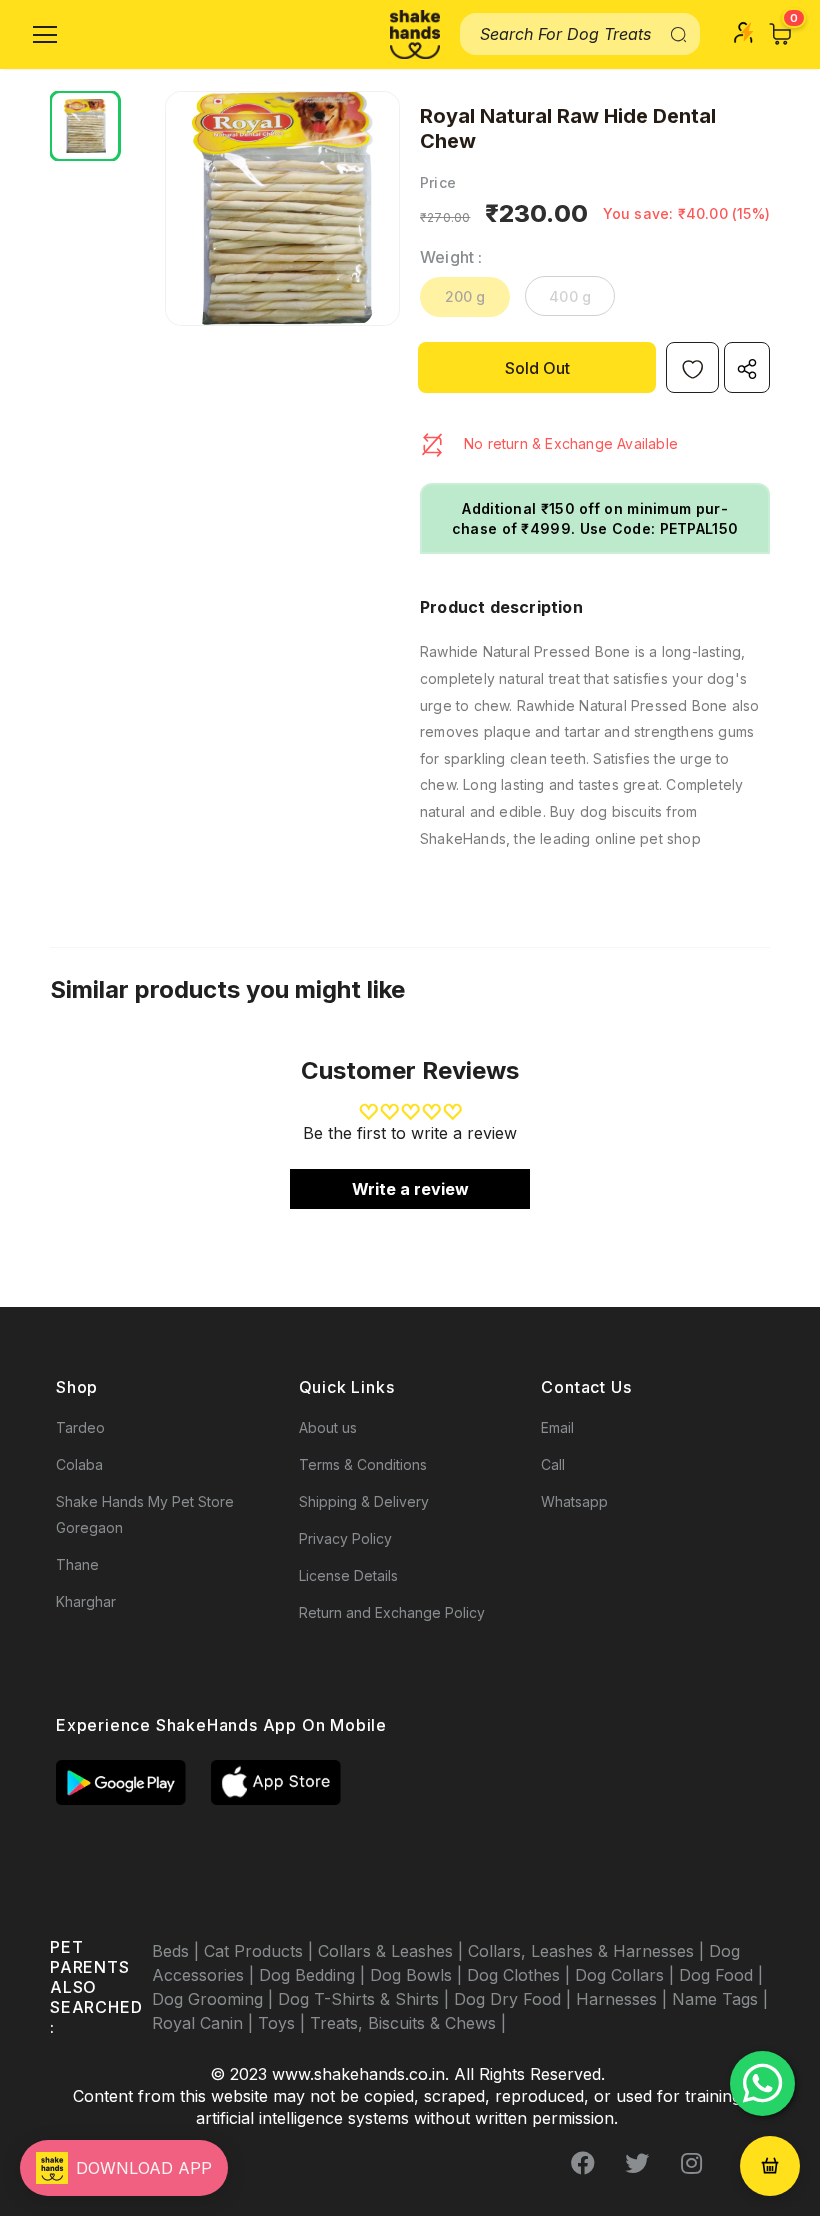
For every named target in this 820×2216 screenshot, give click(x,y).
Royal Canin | (205, 2023)
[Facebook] (583, 2163)
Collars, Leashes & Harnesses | (588, 1951)
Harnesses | (624, 1999)
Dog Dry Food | (515, 1999)
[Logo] (415, 34)
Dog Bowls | (418, 1975)
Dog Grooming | (215, 1999)
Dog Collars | (627, 1975)
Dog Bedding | (314, 1975)
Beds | (178, 1951)
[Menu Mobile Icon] (45, 35)
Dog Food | (721, 1975)
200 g (465, 296)
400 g (570, 296)
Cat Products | (261, 1951)
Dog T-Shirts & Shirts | (366, 1999)
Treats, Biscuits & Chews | (408, 2023)
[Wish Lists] (692, 367)
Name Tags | (720, 1999)
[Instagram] (691, 2163)
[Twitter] (637, 2163)
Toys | (284, 2023)
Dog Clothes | (521, 1975)
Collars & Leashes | (393, 1951)
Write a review (410, 1189)
